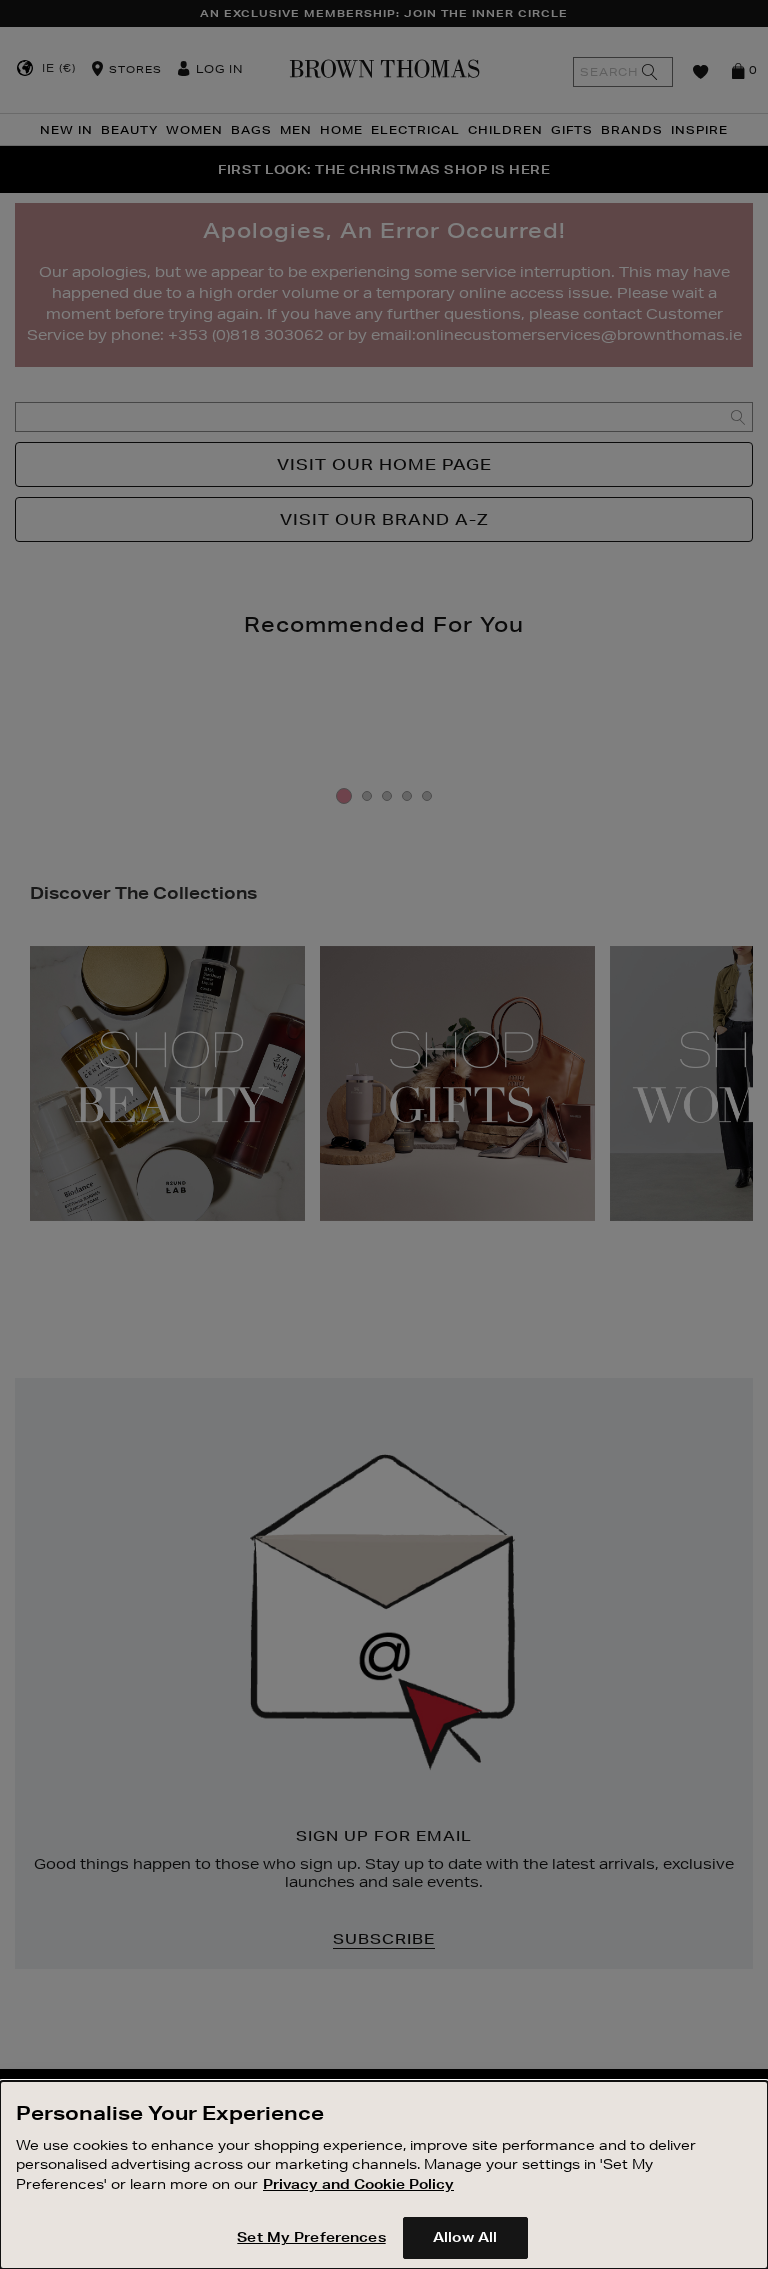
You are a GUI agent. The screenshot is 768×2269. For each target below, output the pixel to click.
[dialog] (384, 2175)
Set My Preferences (311, 2237)
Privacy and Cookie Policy (358, 2184)
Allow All (465, 2237)
